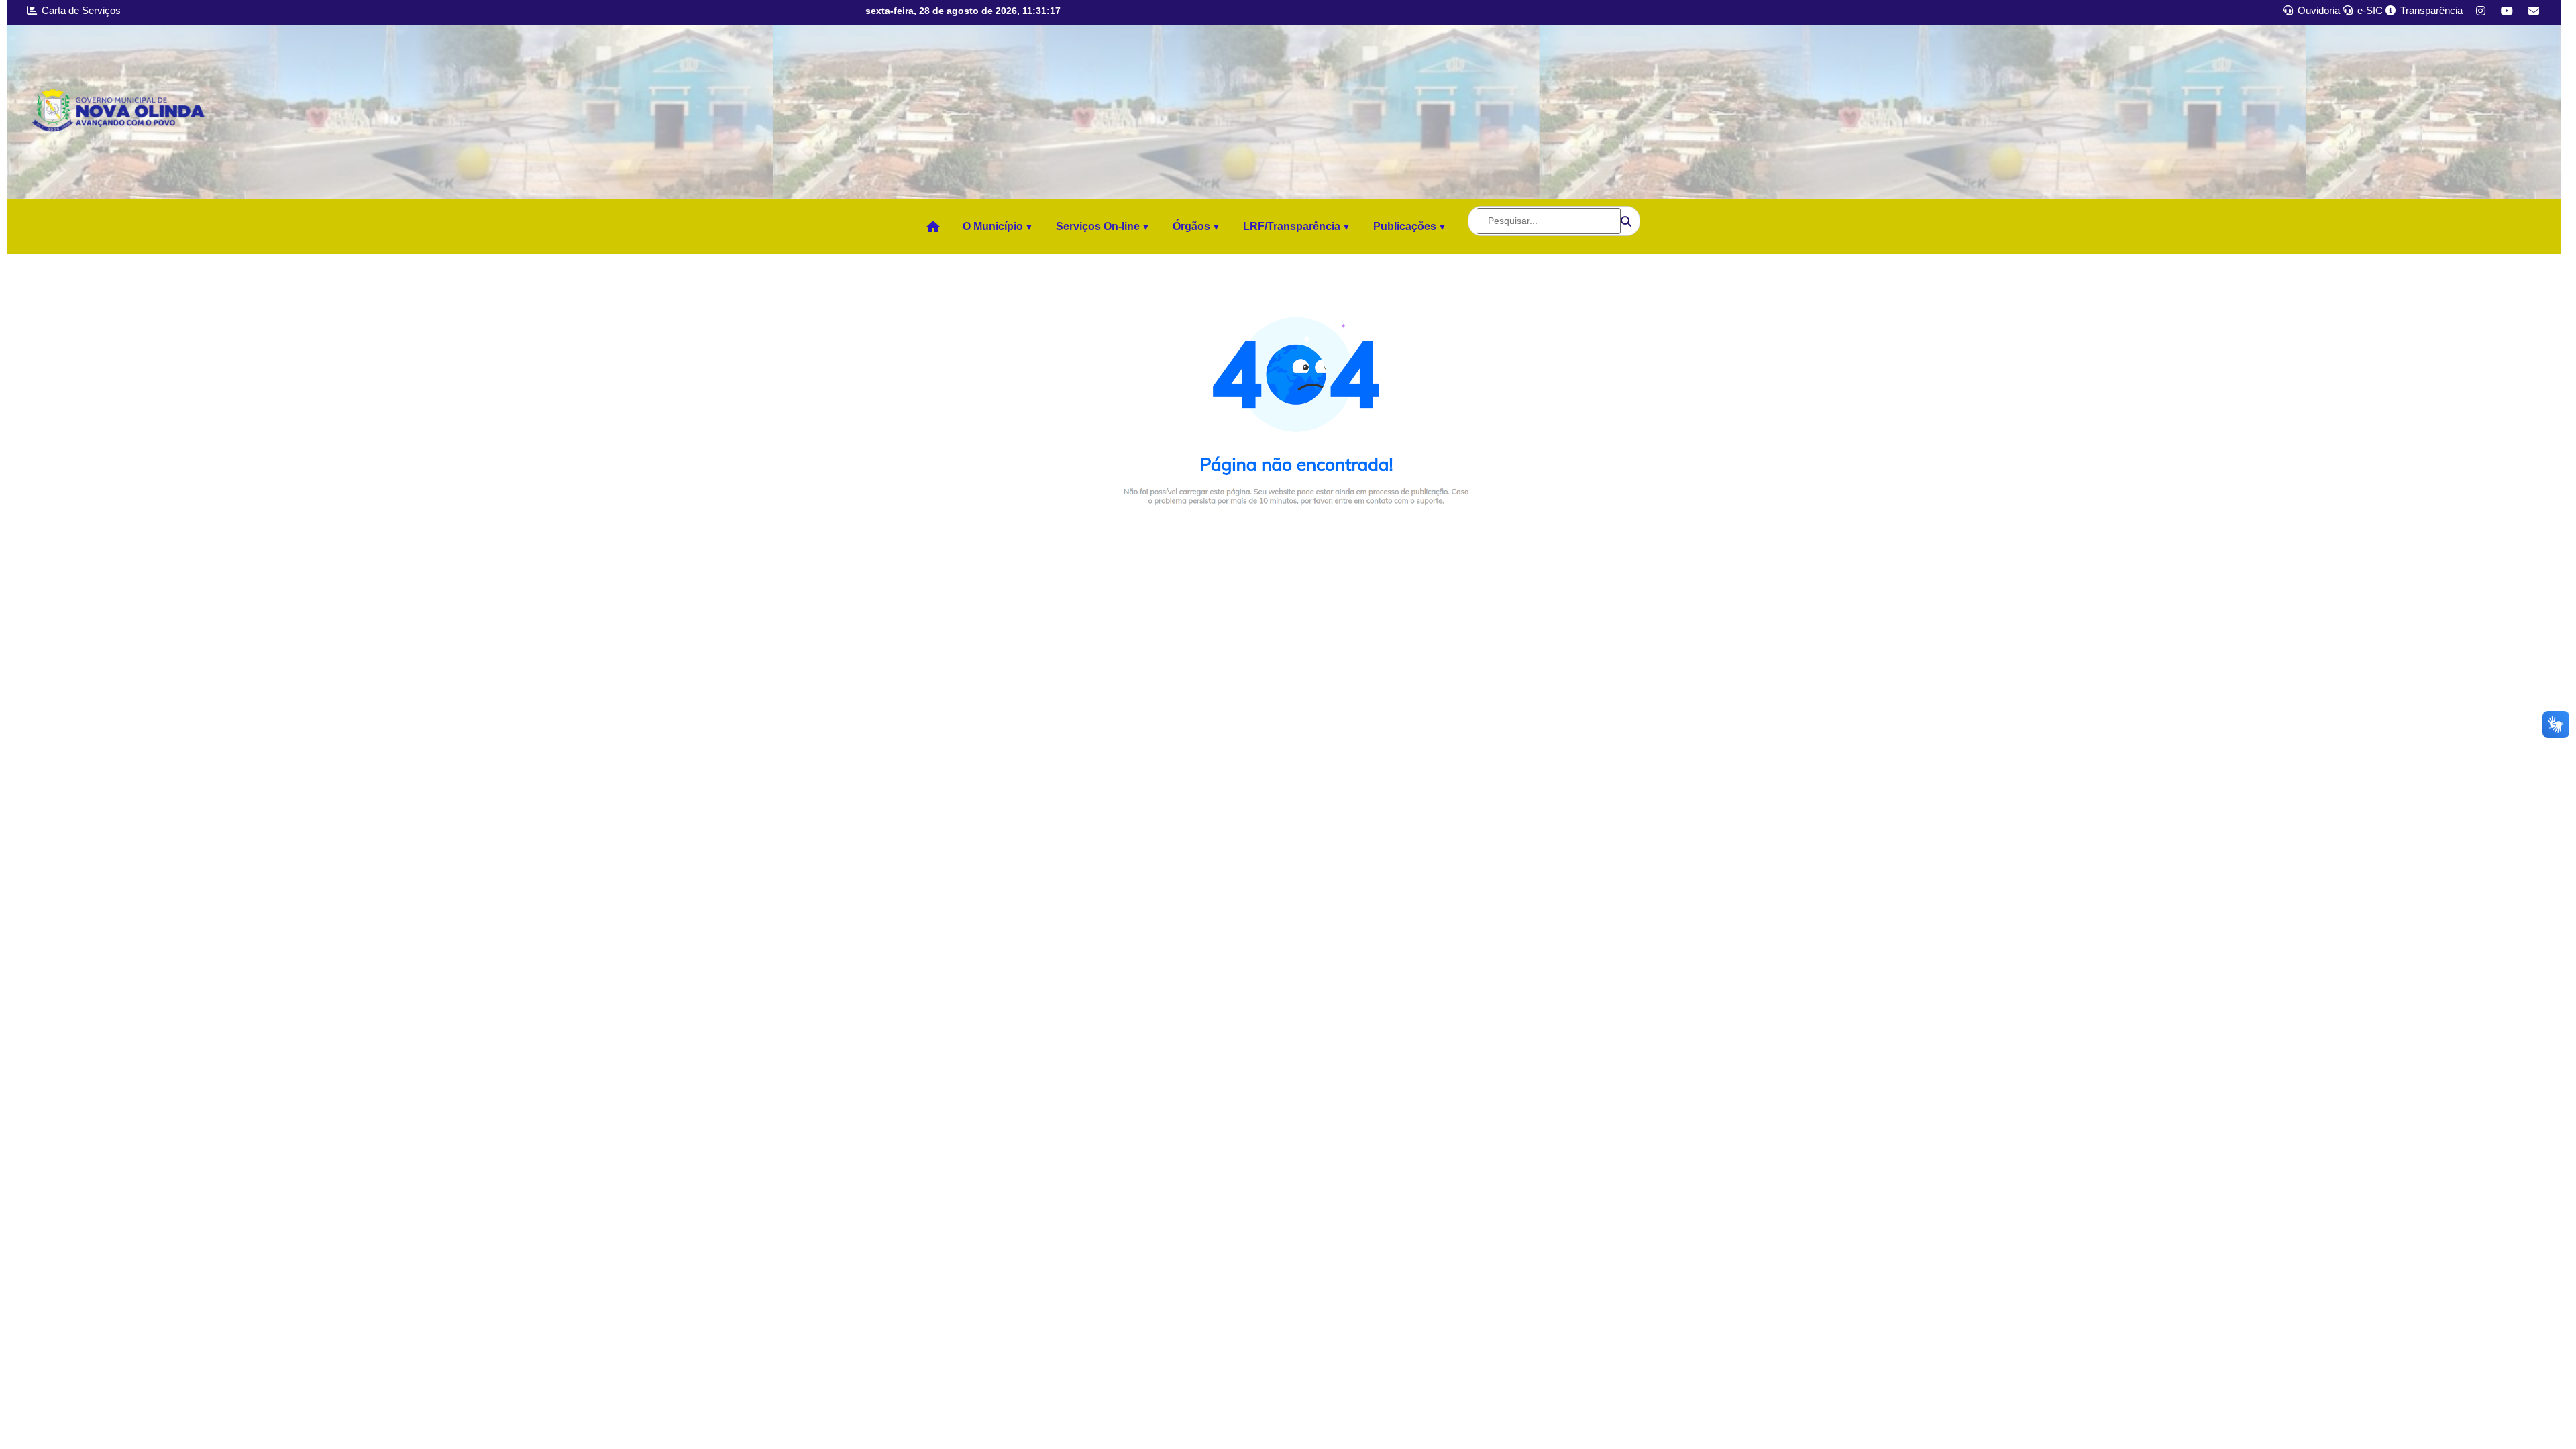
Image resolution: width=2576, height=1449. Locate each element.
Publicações (1405, 226)
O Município (993, 226)
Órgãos (1191, 226)
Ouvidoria (2317, 10)
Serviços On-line (1098, 226)
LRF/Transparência (1292, 226)
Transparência (2430, 10)
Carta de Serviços (80, 10)
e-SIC (2369, 10)
